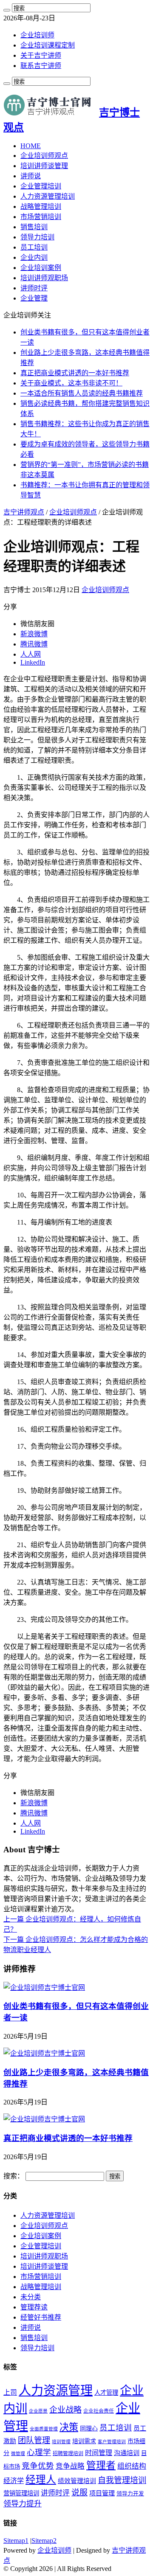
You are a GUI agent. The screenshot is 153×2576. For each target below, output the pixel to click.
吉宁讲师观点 (24, 512)
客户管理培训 (112, 2442)
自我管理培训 (122, 2480)
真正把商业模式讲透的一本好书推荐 (75, 373)
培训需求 (84, 2441)
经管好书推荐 (41, 2317)
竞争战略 (70, 2466)
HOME (31, 146)
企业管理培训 (41, 186)
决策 (69, 2427)
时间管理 (99, 2453)
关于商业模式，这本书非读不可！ (71, 383)
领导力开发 (130, 2494)
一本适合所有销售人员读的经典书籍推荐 (82, 393)
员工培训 (34, 247)
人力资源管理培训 (48, 196)
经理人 (41, 2480)
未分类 (31, 2297)
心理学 (39, 2452)
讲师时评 (34, 288)
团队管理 (34, 2440)
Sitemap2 (44, 2541)
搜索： (14, 2176)
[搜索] (7, 10)
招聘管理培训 (68, 2453)
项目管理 (102, 2493)
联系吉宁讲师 (41, 66)
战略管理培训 (41, 206)
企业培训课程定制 (48, 45)
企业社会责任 (99, 2411)
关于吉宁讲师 (41, 55)
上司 (10, 2392)
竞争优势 (38, 2466)
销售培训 (34, 227)
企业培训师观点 (44, 156)
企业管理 (34, 298)
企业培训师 (37, 35)
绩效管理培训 (77, 2481)
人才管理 (106, 2393)
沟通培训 (127, 2453)
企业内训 (34, 257)
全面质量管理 (44, 2429)
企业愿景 (38, 2411)
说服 (79, 2493)
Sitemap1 (16, 2541)
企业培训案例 (41, 268)
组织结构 (132, 2466)
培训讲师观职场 (44, 278)
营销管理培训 (21, 2493)
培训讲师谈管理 (44, 166)
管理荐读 (34, 2307)
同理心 (89, 2429)
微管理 (18, 2454)
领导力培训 (37, 237)
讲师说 (31, 176)
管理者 (101, 2465)
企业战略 (65, 2410)
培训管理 (61, 2442)
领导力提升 (23, 2504)
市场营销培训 (41, 217)
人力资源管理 (56, 2391)
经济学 (14, 2481)
